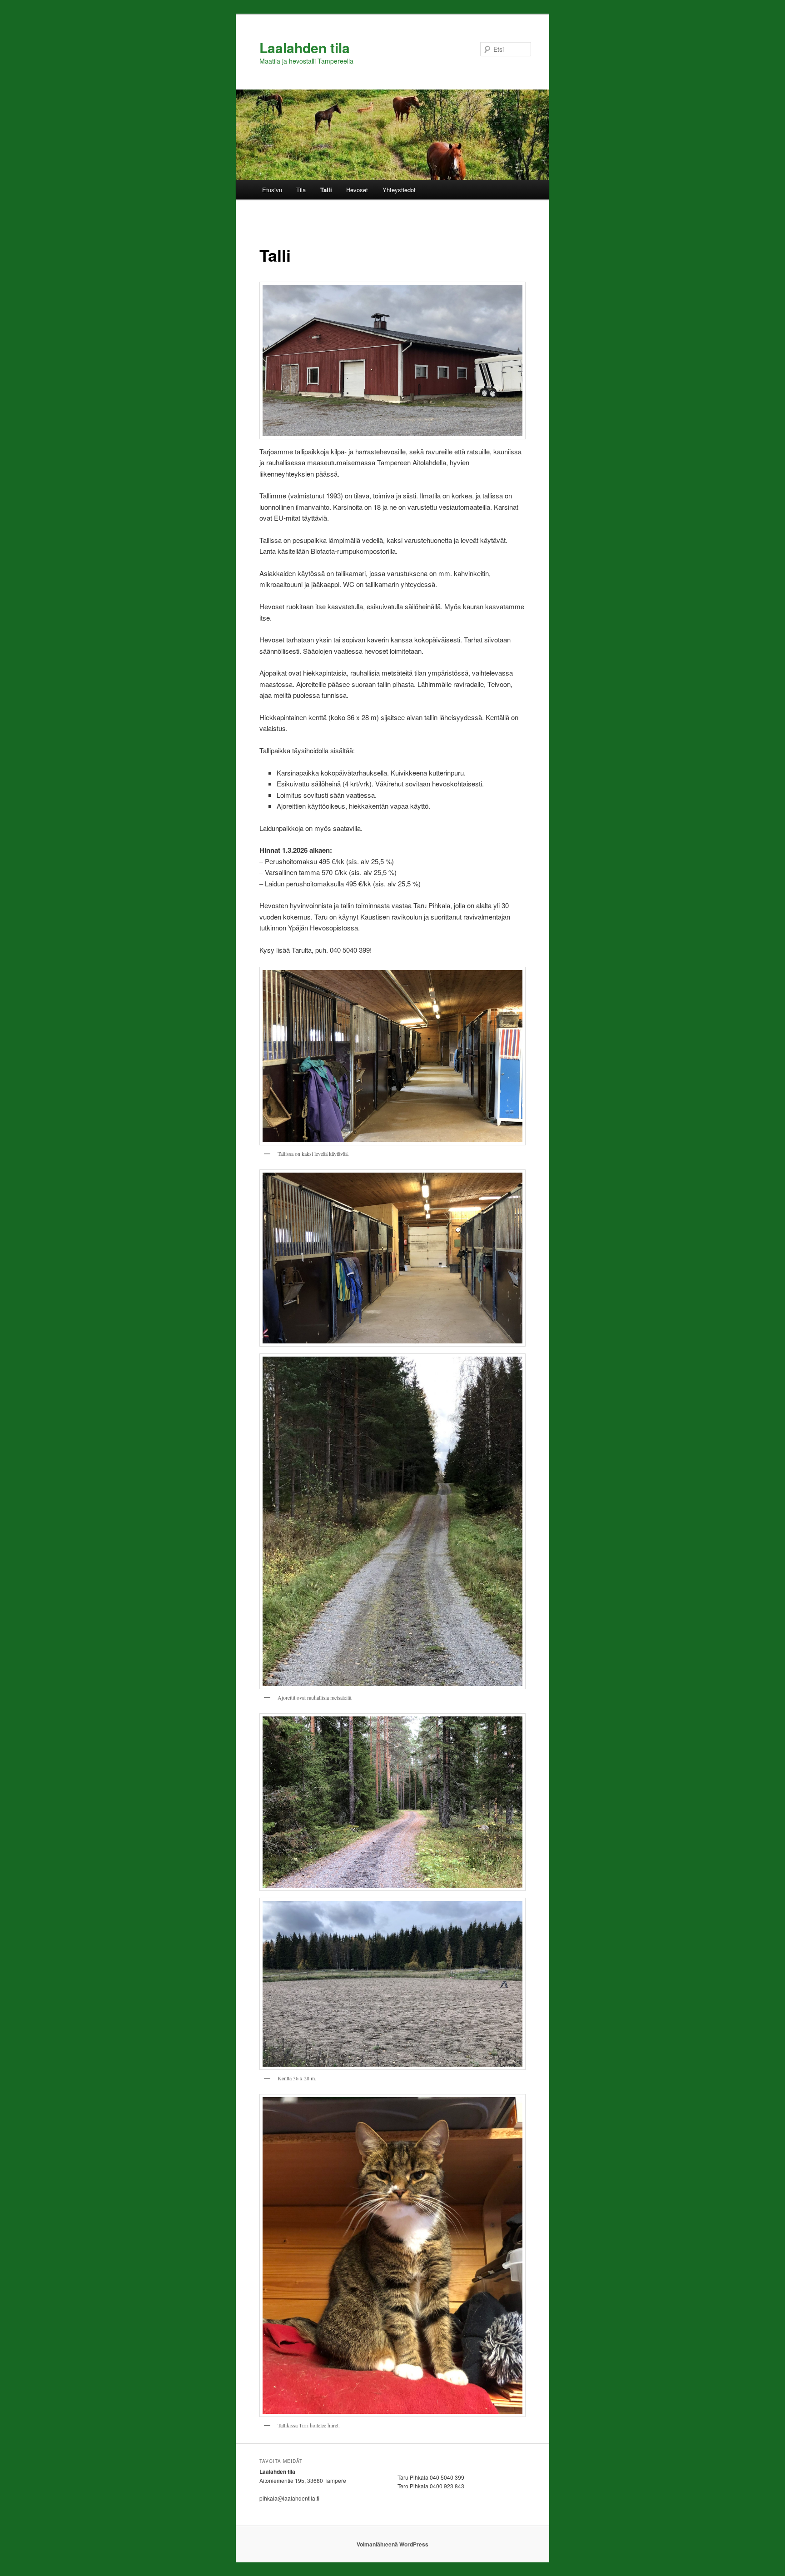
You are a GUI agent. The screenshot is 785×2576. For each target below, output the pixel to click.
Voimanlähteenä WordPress (392, 2544)
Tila (301, 190)
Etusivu (272, 190)
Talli (326, 190)
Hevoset (357, 190)
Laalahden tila (305, 47)
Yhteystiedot (399, 190)
